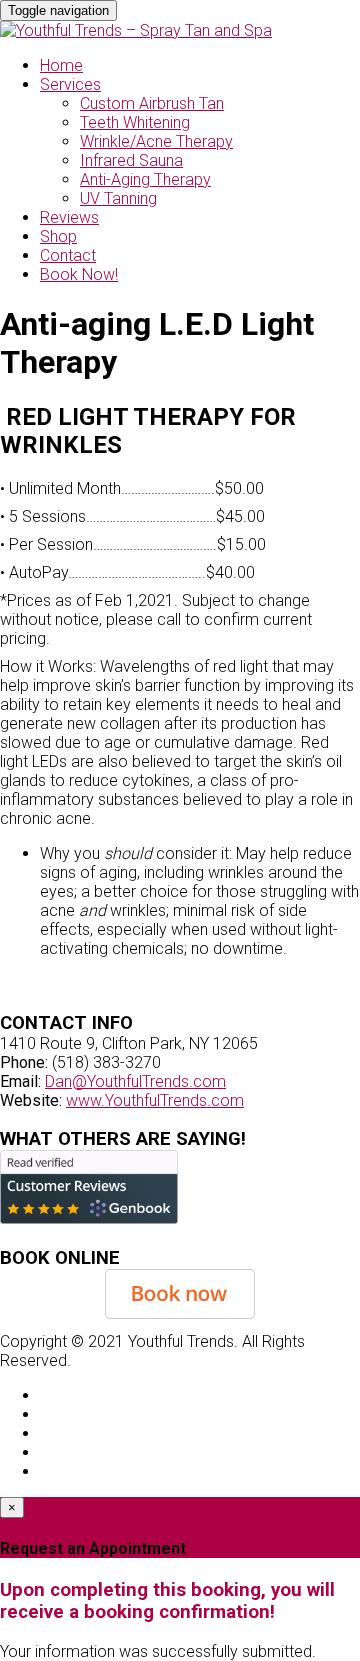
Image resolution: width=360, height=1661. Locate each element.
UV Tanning (118, 198)
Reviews (69, 217)
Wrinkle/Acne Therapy (156, 141)
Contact (68, 255)
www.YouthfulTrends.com (155, 1100)
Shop (58, 236)
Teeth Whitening (135, 122)
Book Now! (79, 274)
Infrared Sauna (131, 160)
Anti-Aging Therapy (145, 179)
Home (61, 65)
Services (70, 84)
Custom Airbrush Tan (152, 103)
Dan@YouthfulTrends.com (135, 1081)
